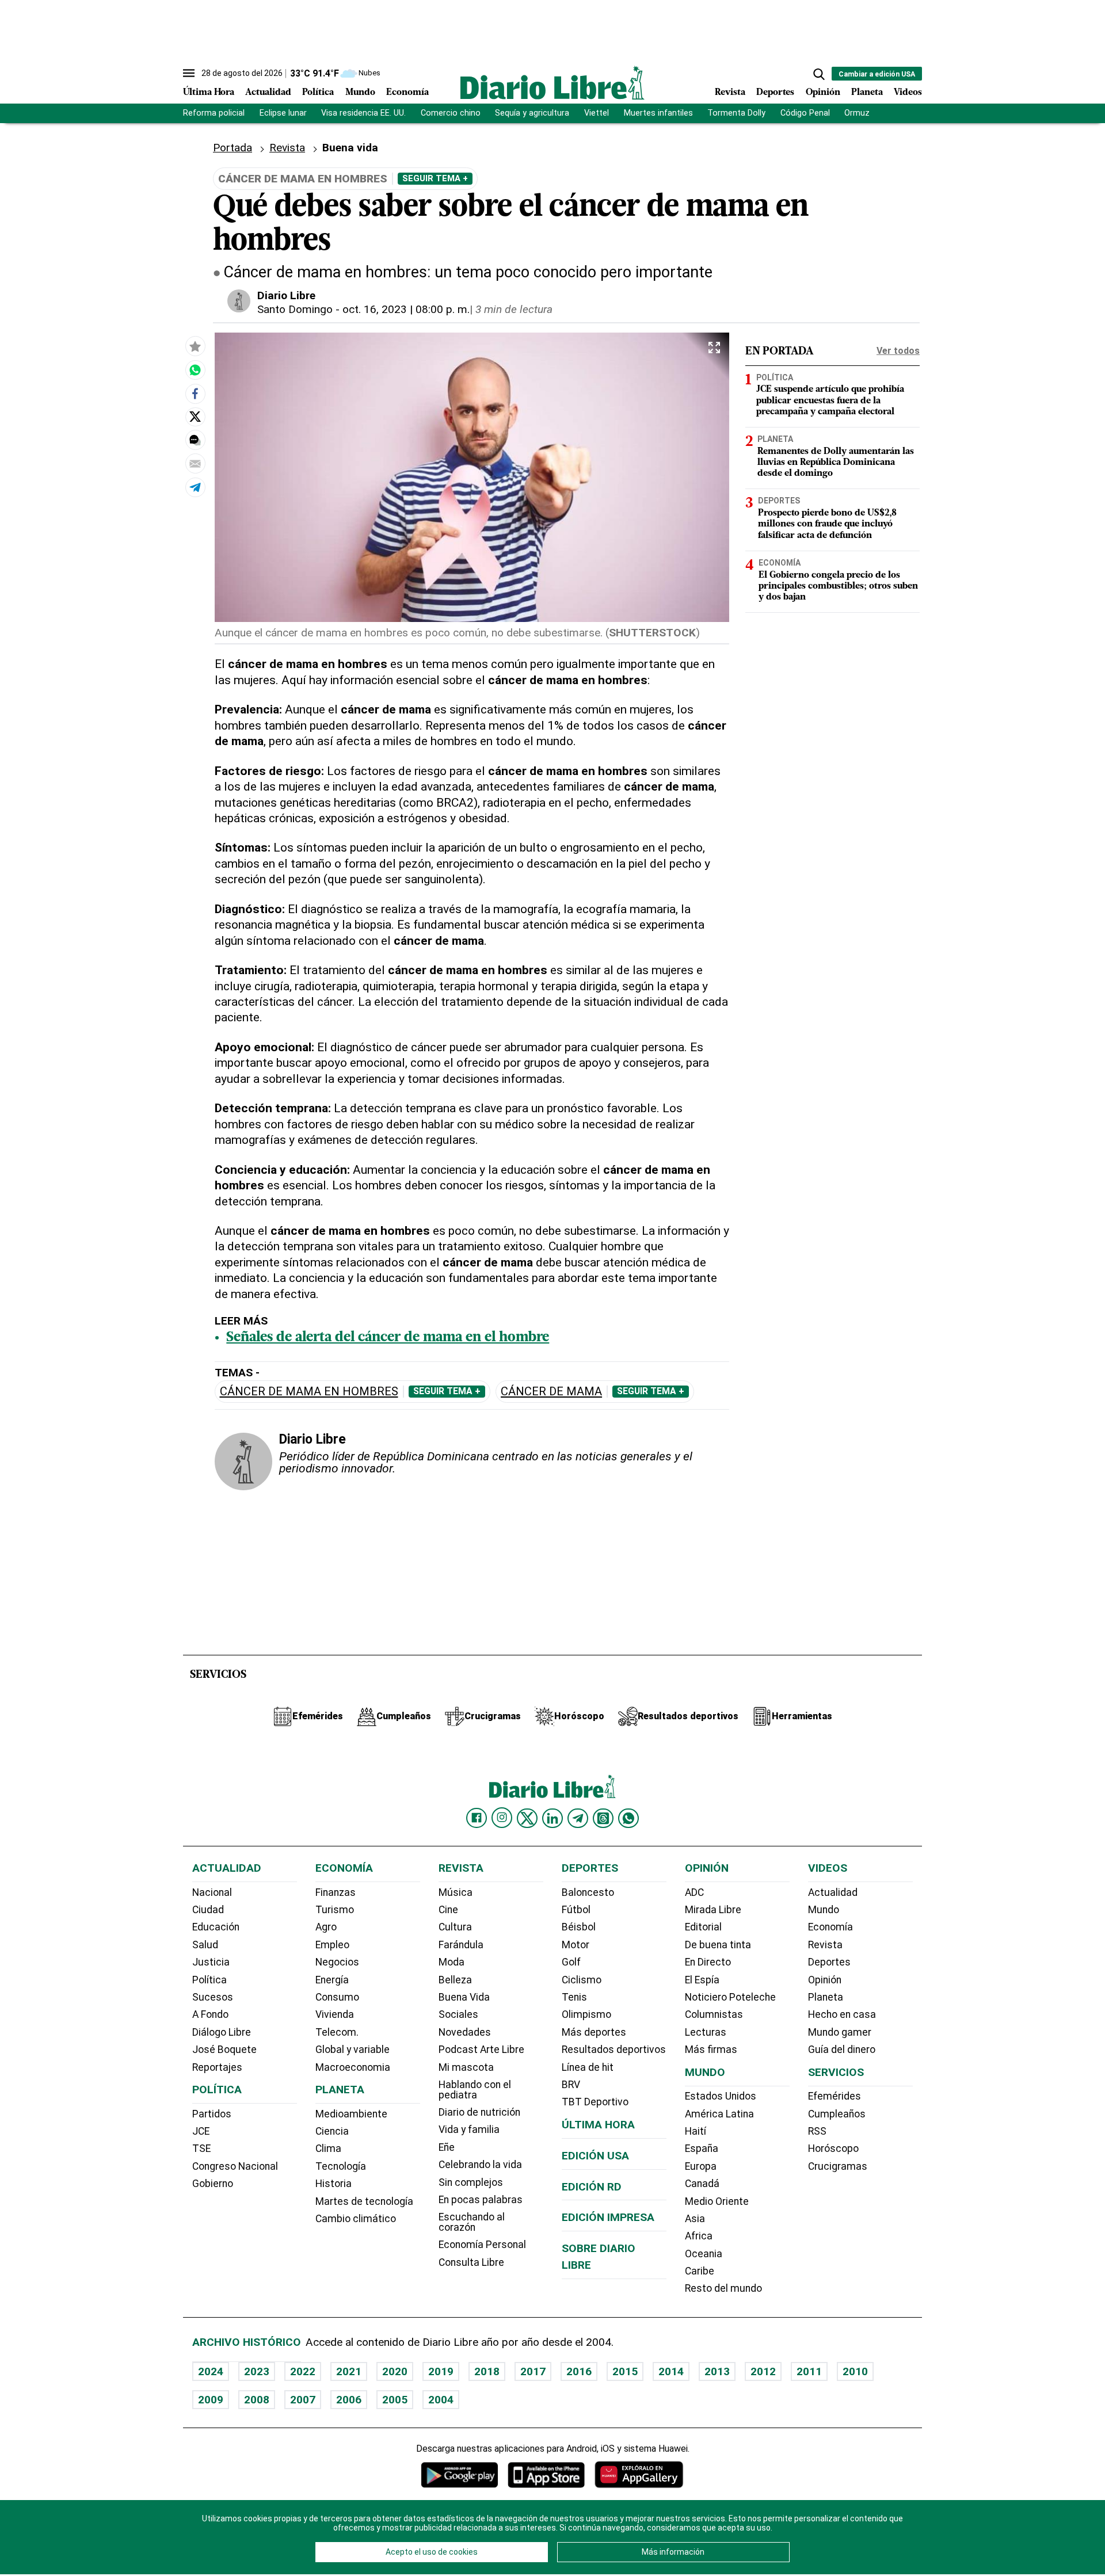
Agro (326, 1927)
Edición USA (595, 2156)
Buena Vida (464, 1997)
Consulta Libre (471, 2262)
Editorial (703, 1927)
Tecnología (341, 2166)
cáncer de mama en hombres (309, 1392)
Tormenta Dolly (736, 113)
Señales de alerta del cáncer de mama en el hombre (388, 1338)
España (702, 2148)
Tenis (574, 1997)
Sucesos (213, 1997)
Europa (701, 2166)
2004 (441, 2400)
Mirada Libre (713, 1910)
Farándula (461, 1945)
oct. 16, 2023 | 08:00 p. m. (406, 309)
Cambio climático (356, 2219)
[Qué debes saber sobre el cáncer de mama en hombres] (195, 370)
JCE (201, 2131)
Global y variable (353, 2050)
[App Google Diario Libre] (460, 2474)
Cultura (455, 1927)
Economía (407, 93)
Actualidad (268, 93)
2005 (395, 2400)
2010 (855, 2371)
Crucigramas (838, 2166)
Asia (695, 2219)
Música (456, 1892)
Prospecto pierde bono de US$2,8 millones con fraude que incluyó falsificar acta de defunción (827, 524)
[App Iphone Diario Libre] (546, 2474)
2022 (303, 2371)
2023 (257, 2371)
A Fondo (210, 2014)
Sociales (458, 2014)
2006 (349, 2400)
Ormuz (857, 113)
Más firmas (711, 2050)
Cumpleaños (837, 2114)
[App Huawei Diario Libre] (639, 2474)
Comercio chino (451, 113)
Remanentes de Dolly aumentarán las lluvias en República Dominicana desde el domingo (836, 463)
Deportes (775, 93)
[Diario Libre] (552, 83)
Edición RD (592, 2187)
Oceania (704, 2254)
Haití (696, 2131)
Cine (448, 1910)
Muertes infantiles (658, 113)
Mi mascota (466, 2067)
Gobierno (213, 2184)
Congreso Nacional (235, 2166)
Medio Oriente (717, 2201)
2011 (809, 2371)
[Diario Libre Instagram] (502, 1818)
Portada (233, 148)
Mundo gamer (840, 2032)
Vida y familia (469, 2130)
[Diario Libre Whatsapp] (628, 1818)
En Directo (708, 1962)
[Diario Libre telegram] (578, 1818)
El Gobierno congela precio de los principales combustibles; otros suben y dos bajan (838, 586)
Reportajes (217, 2067)
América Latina (719, 2114)
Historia (334, 2184)
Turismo (335, 1910)
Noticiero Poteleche (730, 1997)
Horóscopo (833, 2148)
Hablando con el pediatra (475, 2090)
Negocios (337, 1962)
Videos (908, 93)
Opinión (823, 93)
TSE (201, 2148)
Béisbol (579, 1927)
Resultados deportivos (614, 2050)
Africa (699, 2236)
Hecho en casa (842, 2014)
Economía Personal (482, 2245)
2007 (303, 2400)
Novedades (465, 2032)
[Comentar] (195, 440)
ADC (694, 1892)
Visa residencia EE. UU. (363, 113)
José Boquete (224, 2050)
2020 (395, 2371)
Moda (451, 1962)
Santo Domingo (295, 309)
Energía (332, 1980)
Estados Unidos (721, 2096)
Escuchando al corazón (472, 2222)
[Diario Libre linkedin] (552, 1818)
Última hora (598, 2125)
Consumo (337, 1997)
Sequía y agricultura (532, 113)
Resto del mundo (723, 2288)
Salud (205, 1945)
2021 (349, 2371)
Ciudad (208, 1910)
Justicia (211, 1962)
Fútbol (576, 1910)
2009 (211, 2400)
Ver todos (898, 351)
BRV (571, 2085)
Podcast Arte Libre (481, 2050)
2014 (671, 2371)
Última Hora (209, 93)
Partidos (212, 2114)
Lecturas (706, 2032)
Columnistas (714, 2014)
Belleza (455, 1980)
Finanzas (336, 1892)
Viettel (597, 113)
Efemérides (835, 2096)
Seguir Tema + (435, 178)
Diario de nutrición (479, 2112)
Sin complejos (471, 2182)
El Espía (702, 1980)
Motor (576, 1945)
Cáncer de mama (551, 1392)
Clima (328, 2148)
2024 (211, 2371)
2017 (533, 2371)
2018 (487, 2371)
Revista (730, 93)
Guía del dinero (842, 2050)
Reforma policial (214, 113)
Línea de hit (588, 2067)
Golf (571, 1962)
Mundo (360, 93)
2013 (717, 2371)
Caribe (700, 2271)
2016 (579, 2371)
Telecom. (337, 2032)
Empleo (332, 1945)
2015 (625, 2371)
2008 (257, 2400)
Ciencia (332, 2131)
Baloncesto (588, 1892)
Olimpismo (586, 2014)
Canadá (702, 2184)
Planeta (867, 93)
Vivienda (335, 2014)
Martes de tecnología (364, 2201)
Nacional (212, 1892)
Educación (216, 1927)
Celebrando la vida (480, 2165)
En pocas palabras (481, 2200)
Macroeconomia (353, 2067)
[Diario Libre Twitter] (527, 1818)
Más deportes (594, 2032)
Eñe (447, 2147)
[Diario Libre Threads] (603, 1818)
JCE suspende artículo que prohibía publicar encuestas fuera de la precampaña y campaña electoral (830, 401)
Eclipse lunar (283, 113)
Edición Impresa (608, 2217)
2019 (441, 2371)
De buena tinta (718, 1945)
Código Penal (805, 113)
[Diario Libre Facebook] (477, 1818)
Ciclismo (582, 1980)
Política (318, 93)
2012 (763, 2371)
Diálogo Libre (222, 2032)
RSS (817, 2131)
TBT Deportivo (595, 2102)
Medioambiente (351, 2114)
